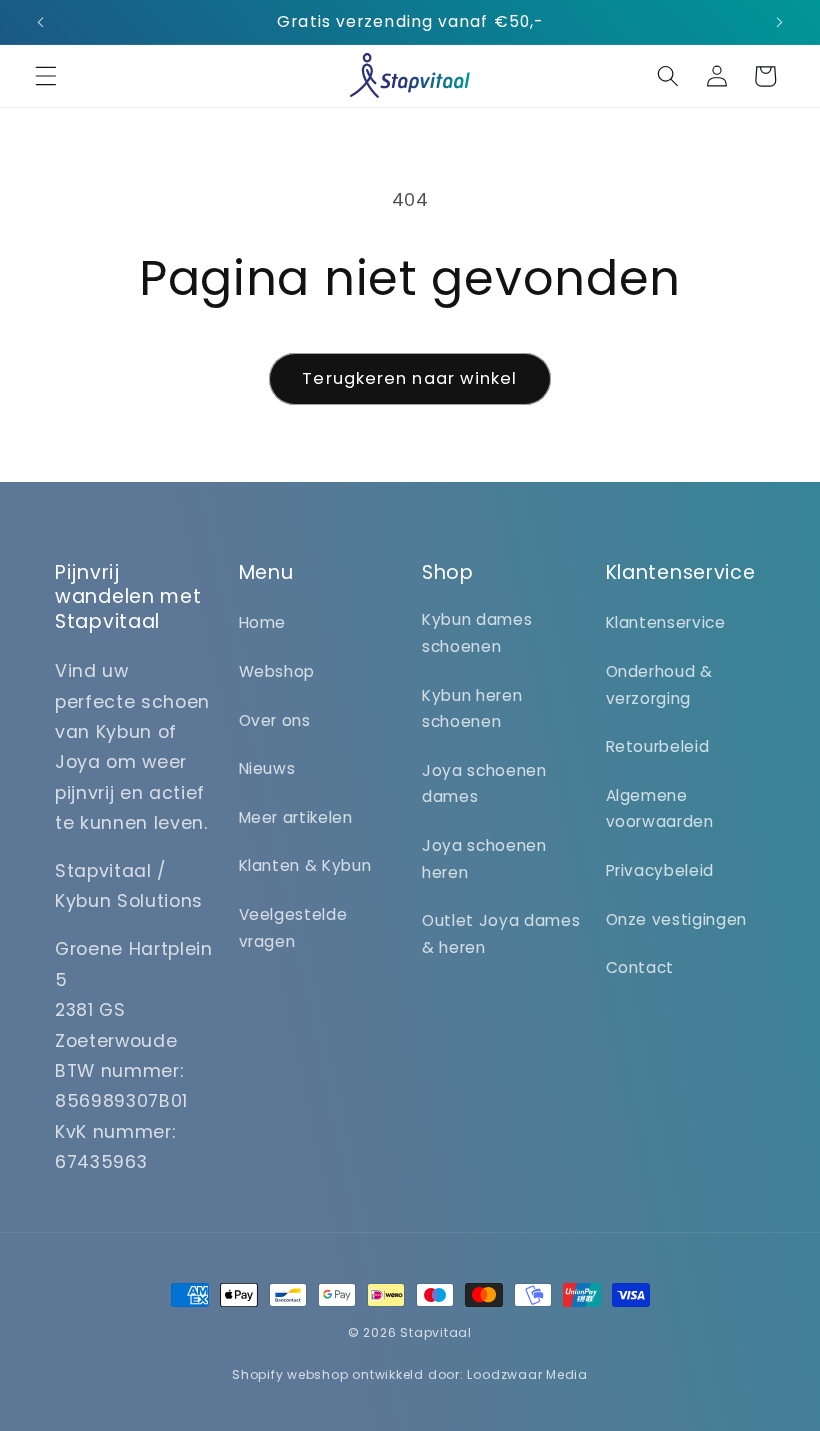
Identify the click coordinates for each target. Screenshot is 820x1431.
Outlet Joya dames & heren (501, 934)
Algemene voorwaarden (660, 809)
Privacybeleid (660, 870)
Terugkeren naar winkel (409, 378)
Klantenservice (666, 622)
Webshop (277, 671)
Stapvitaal (436, 1332)
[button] (46, 76)
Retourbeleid (658, 746)
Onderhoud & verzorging (659, 685)
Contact (640, 967)
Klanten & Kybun (305, 865)
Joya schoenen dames (484, 784)
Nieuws (267, 768)
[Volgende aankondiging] (779, 22)
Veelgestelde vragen (293, 928)
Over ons (275, 720)
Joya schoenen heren (484, 859)
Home (263, 622)
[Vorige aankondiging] (41, 22)
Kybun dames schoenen (477, 633)
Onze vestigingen (677, 919)
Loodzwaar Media (527, 1374)
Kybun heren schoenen (472, 709)
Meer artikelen (296, 817)
